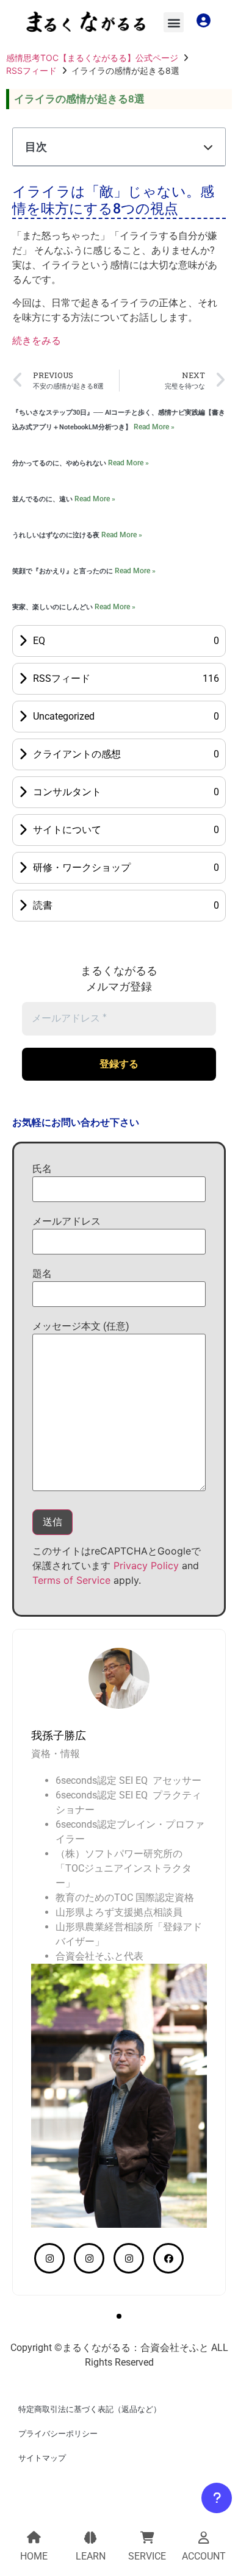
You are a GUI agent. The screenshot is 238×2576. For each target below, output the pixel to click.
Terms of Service (71, 1580)
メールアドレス (67, 1221)
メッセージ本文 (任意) (81, 1326)
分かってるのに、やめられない (60, 463)
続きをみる (37, 341)
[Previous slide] (37, 1703)
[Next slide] (201, 1703)
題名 (42, 1274)
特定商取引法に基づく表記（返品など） (90, 2409)
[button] (174, 22)
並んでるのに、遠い (43, 499)
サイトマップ (42, 2458)
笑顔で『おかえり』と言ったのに (63, 571)
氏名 (42, 1169)
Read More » (154, 427)
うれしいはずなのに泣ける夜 (57, 535)
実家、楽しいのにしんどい (53, 607)
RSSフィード (31, 70)
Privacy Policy (146, 1565)
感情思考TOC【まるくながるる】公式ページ (92, 58)
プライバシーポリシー (58, 2434)
